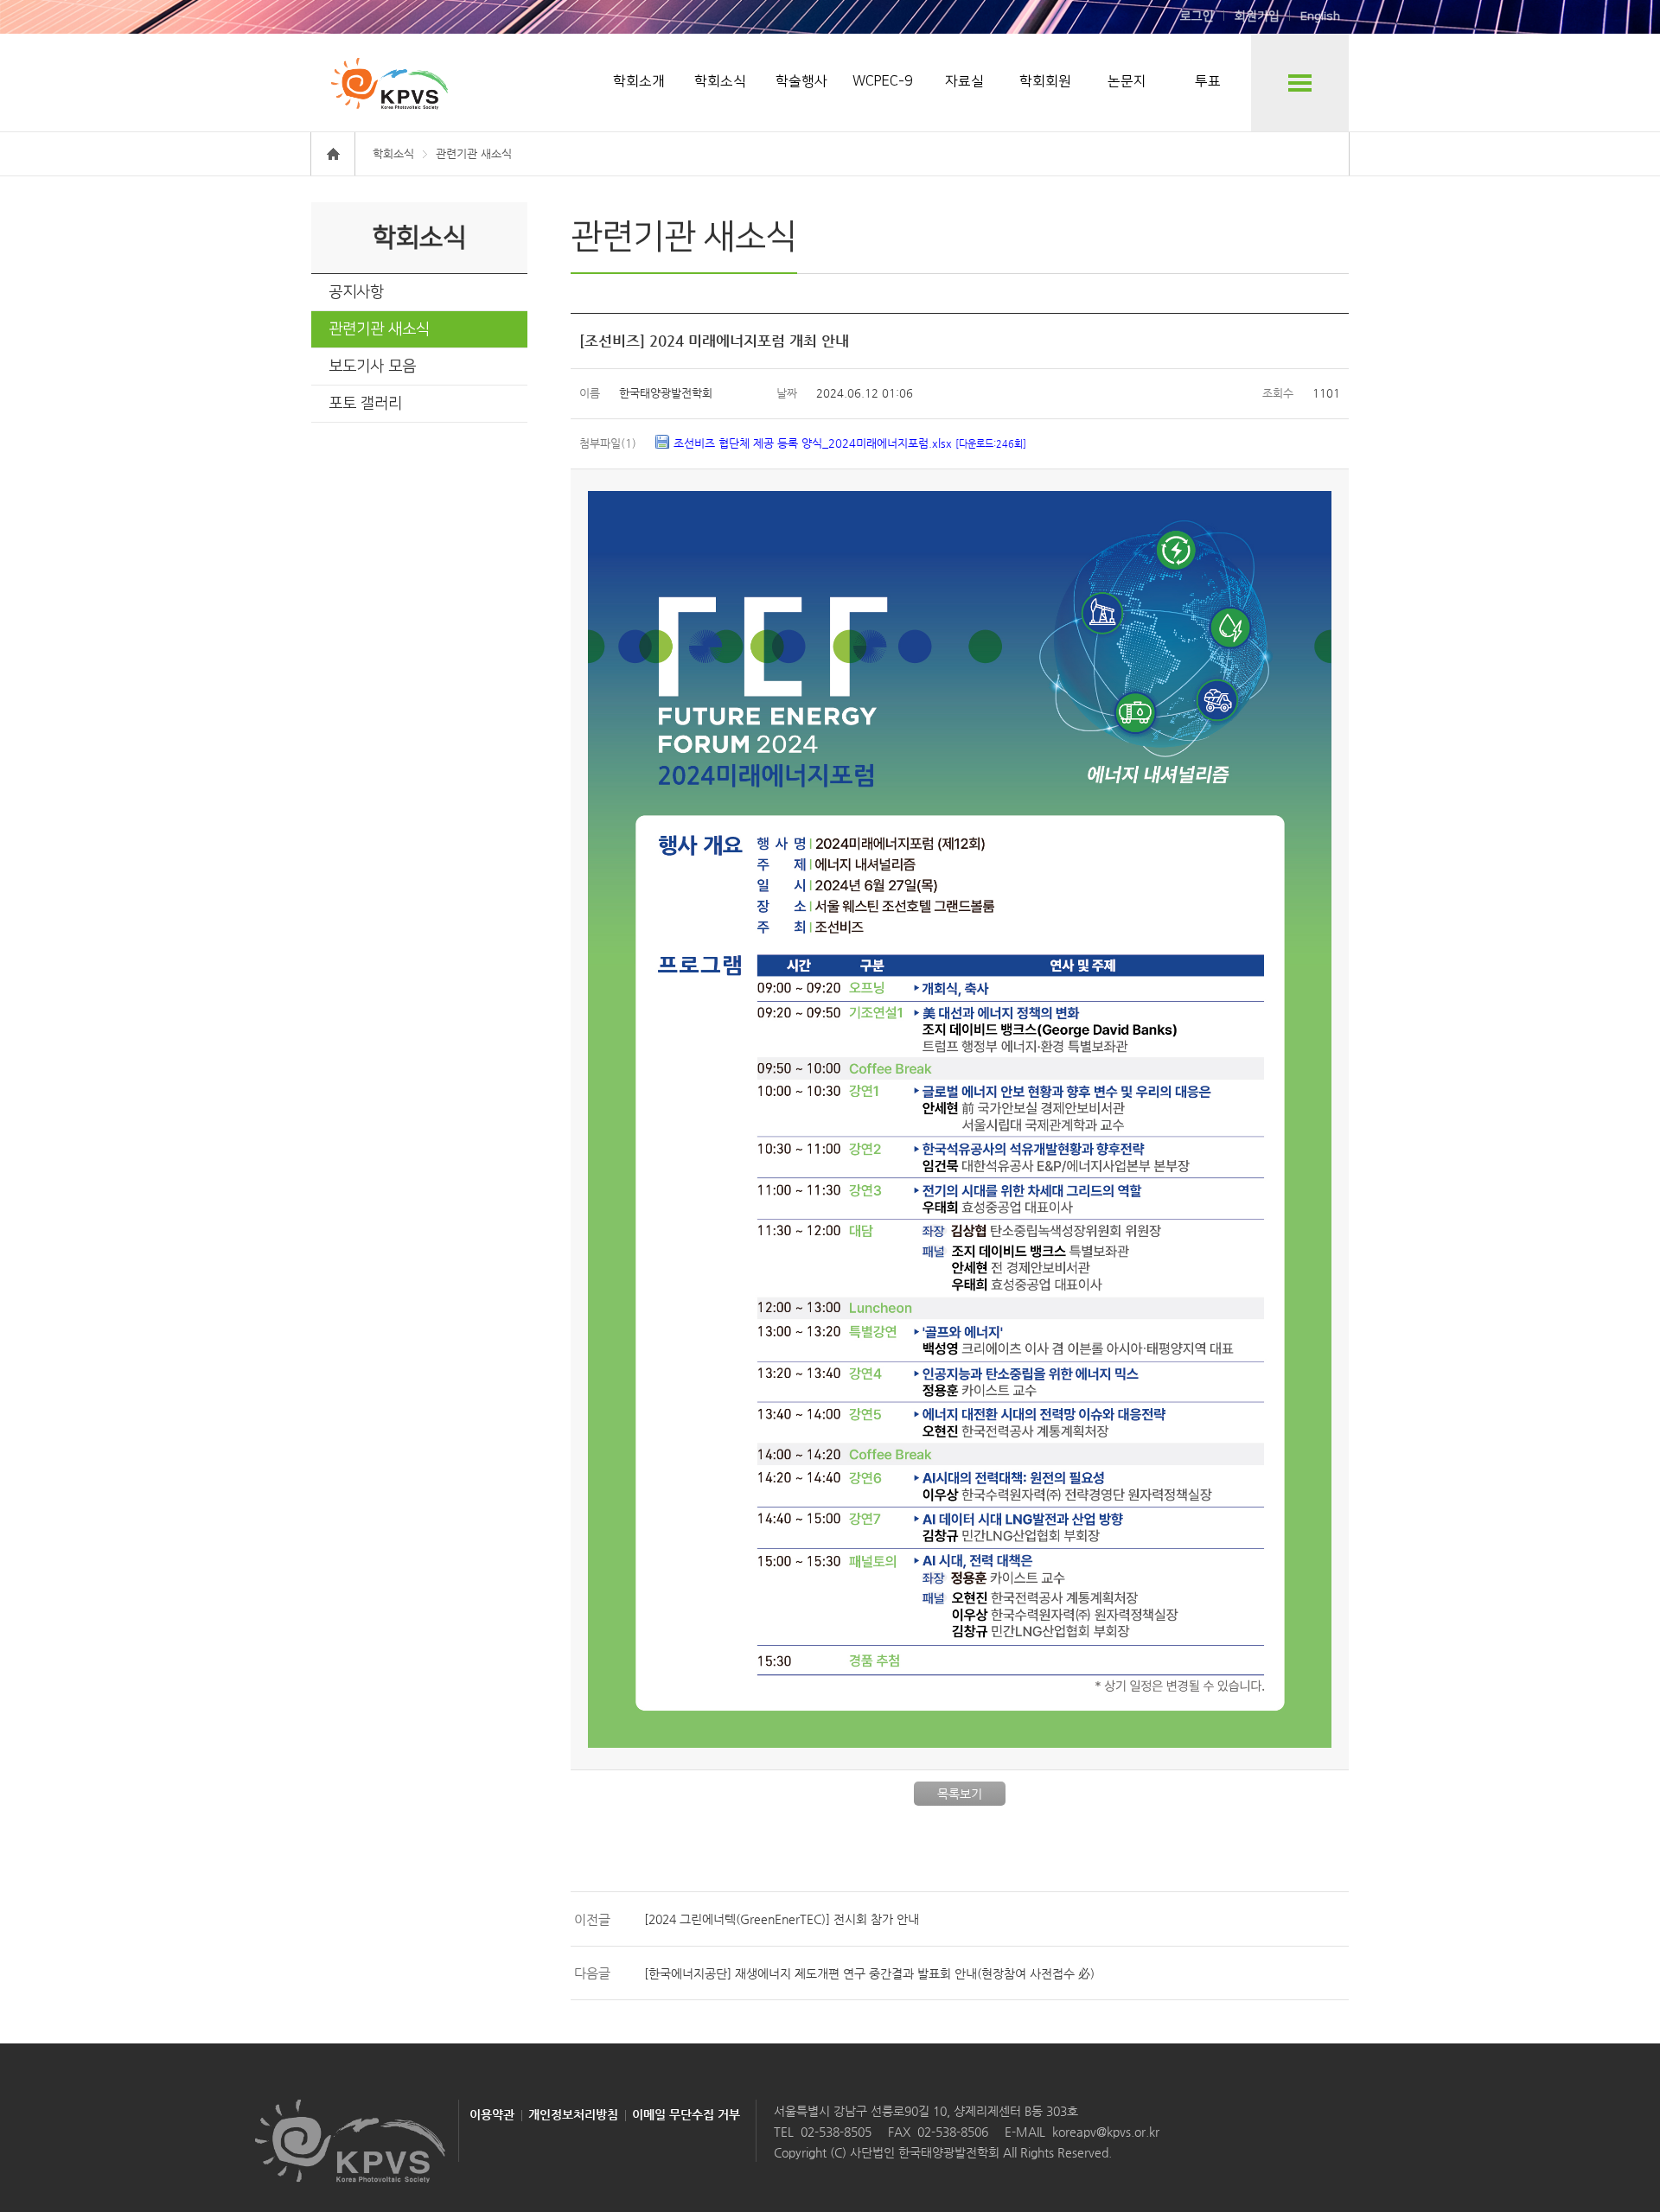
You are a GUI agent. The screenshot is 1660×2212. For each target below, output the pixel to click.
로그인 (1197, 16)
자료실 (964, 81)
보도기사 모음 (372, 367)
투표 (1208, 81)
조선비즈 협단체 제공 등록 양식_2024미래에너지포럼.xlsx (850, 443)
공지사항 (356, 292)
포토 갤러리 (365, 404)
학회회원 (1045, 81)
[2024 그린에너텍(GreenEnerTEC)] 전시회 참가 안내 (782, 1919)
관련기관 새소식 (379, 329)
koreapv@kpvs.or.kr (1106, 2132)
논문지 (1127, 81)
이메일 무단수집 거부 (686, 2114)
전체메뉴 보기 (1300, 83)
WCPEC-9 (883, 81)
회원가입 (1257, 16)
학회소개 (639, 81)
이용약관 (492, 2114)
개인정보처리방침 (573, 2114)
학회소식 (720, 81)
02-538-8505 (836, 2132)
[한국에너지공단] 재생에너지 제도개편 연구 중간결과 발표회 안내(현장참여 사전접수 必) (869, 1973)
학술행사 (801, 81)
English (1320, 16)
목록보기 (960, 1794)
